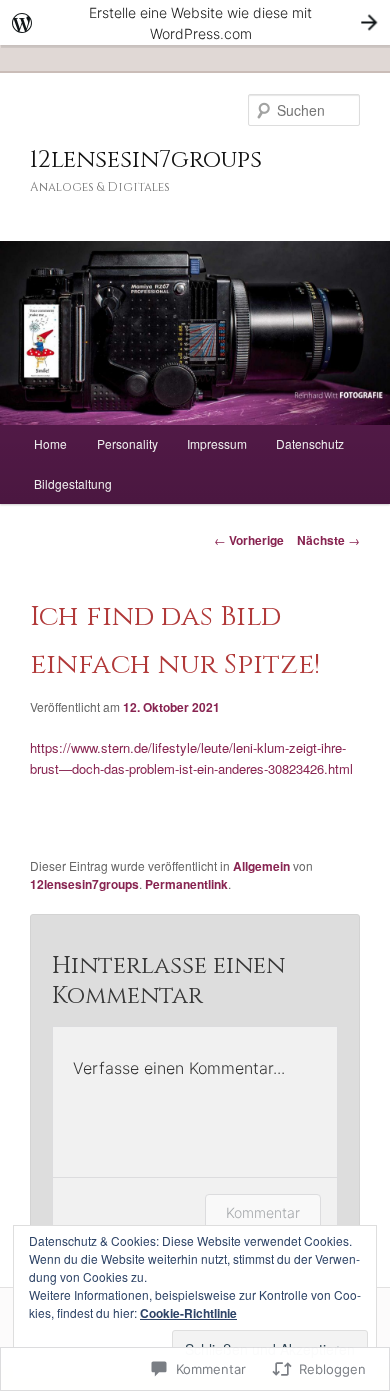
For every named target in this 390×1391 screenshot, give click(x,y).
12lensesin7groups (146, 160)
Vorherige (249, 540)
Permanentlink (186, 884)
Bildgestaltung (73, 483)
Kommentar (263, 1212)
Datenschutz (310, 443)
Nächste (328, 540)
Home (50, 443)
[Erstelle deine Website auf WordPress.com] (195, 22)
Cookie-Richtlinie (188, 1313)
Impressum (217, 443)
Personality (127, 443)
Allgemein (261, 866)
